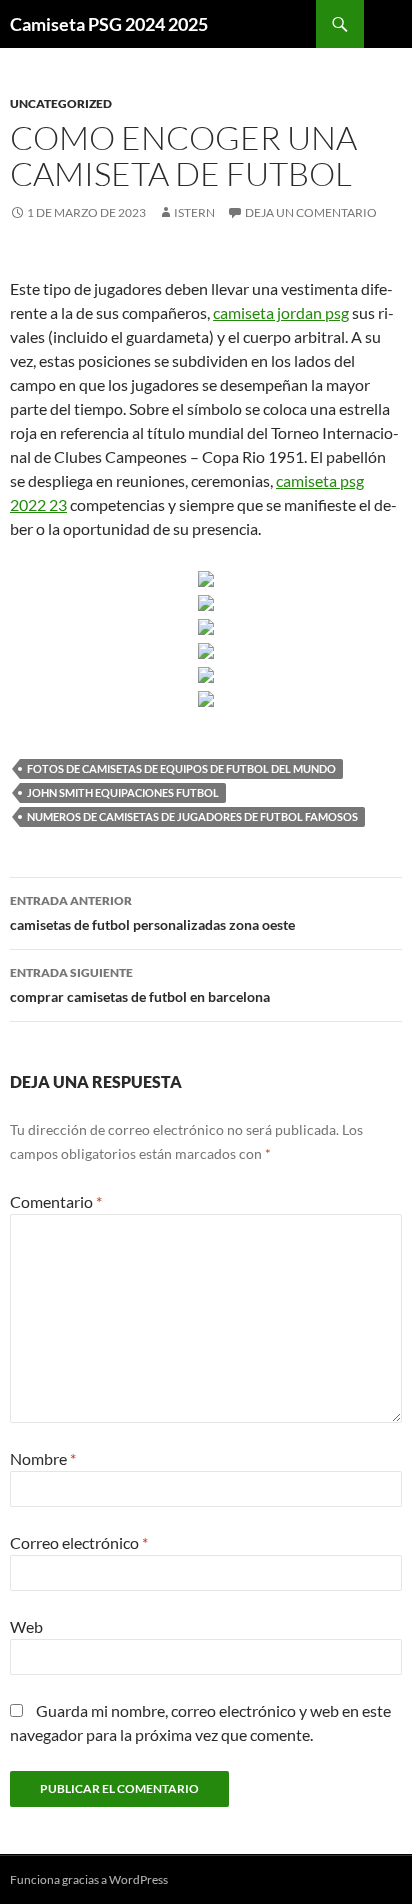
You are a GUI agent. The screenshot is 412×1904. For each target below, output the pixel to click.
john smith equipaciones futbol (123, 792)
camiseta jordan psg (281, 312)
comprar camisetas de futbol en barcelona (140, 985)
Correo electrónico (79, 1542)
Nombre (43, 1458)
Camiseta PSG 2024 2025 (109, 24)
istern (194, 212)
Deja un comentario (311, 212)
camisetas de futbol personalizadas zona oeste (152, 913)
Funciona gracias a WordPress (89, 1879)
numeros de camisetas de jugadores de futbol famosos (192, 816)
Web (26, 1626)
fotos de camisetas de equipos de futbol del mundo (181, 768)
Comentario (56, 1201)
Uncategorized (61, 103)
